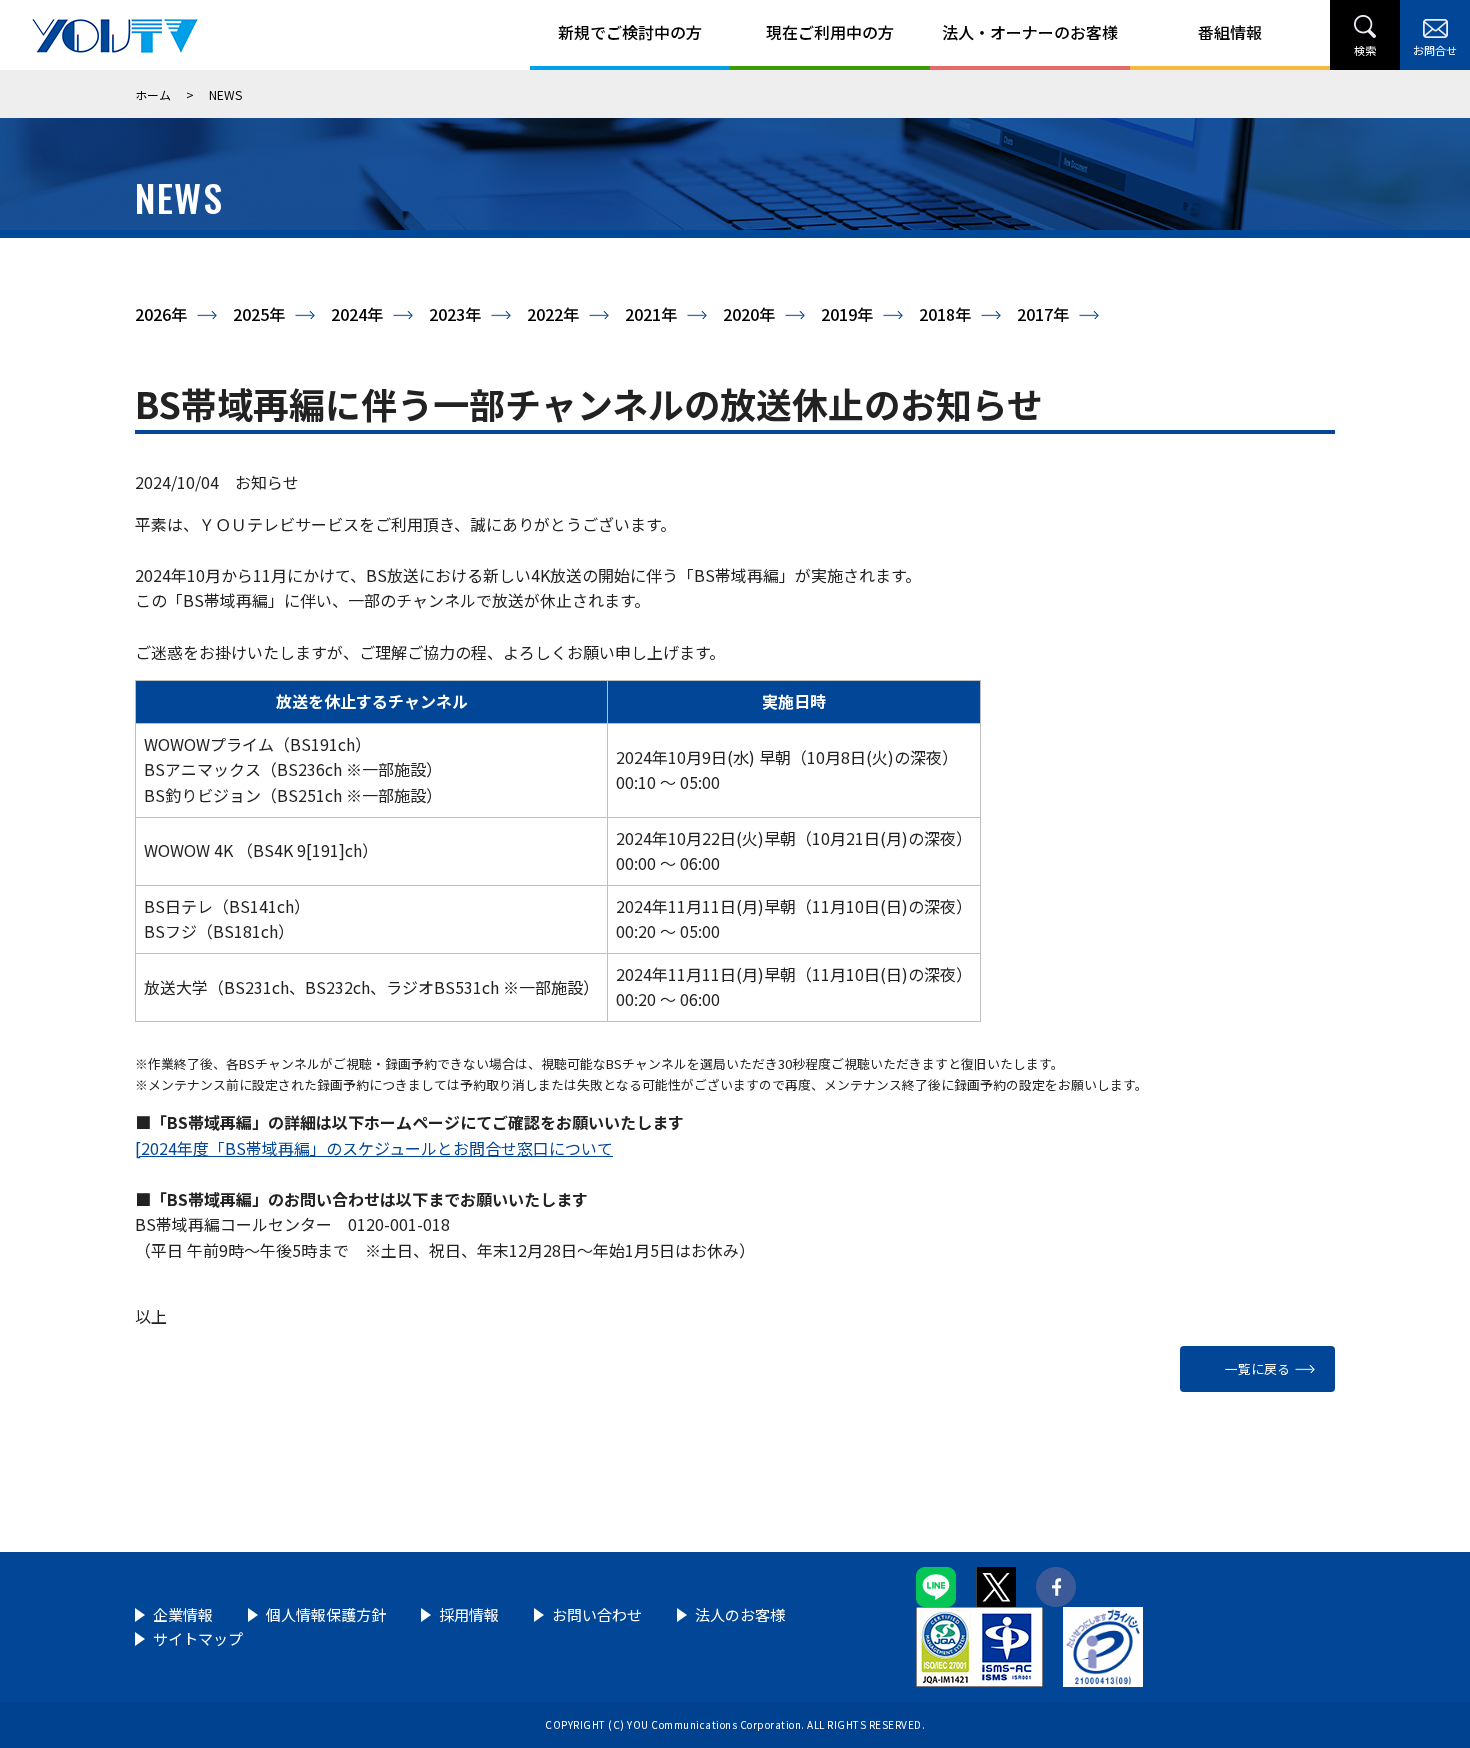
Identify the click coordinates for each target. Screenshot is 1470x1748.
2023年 (455, 314)
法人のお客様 (740, 1614)
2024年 (357, 314)
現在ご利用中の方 (830, 32)
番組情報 (1230, 32)
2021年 (651, 314)
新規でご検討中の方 (630, 32)
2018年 (945, 314)
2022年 (553, 314)
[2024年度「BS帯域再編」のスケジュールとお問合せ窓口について (374, 1148)
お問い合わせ (597, 1614)
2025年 (259, 314)
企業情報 (183, 1614)
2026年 (161, 314)
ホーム (153, 94)
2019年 (847, 314)
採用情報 (469, 1614)
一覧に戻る (1257, 1368)
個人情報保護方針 (326, 1614)
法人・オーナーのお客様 (1030, 32)
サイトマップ (198, 1638)
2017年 (1043, 314)
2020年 (749, 314)
